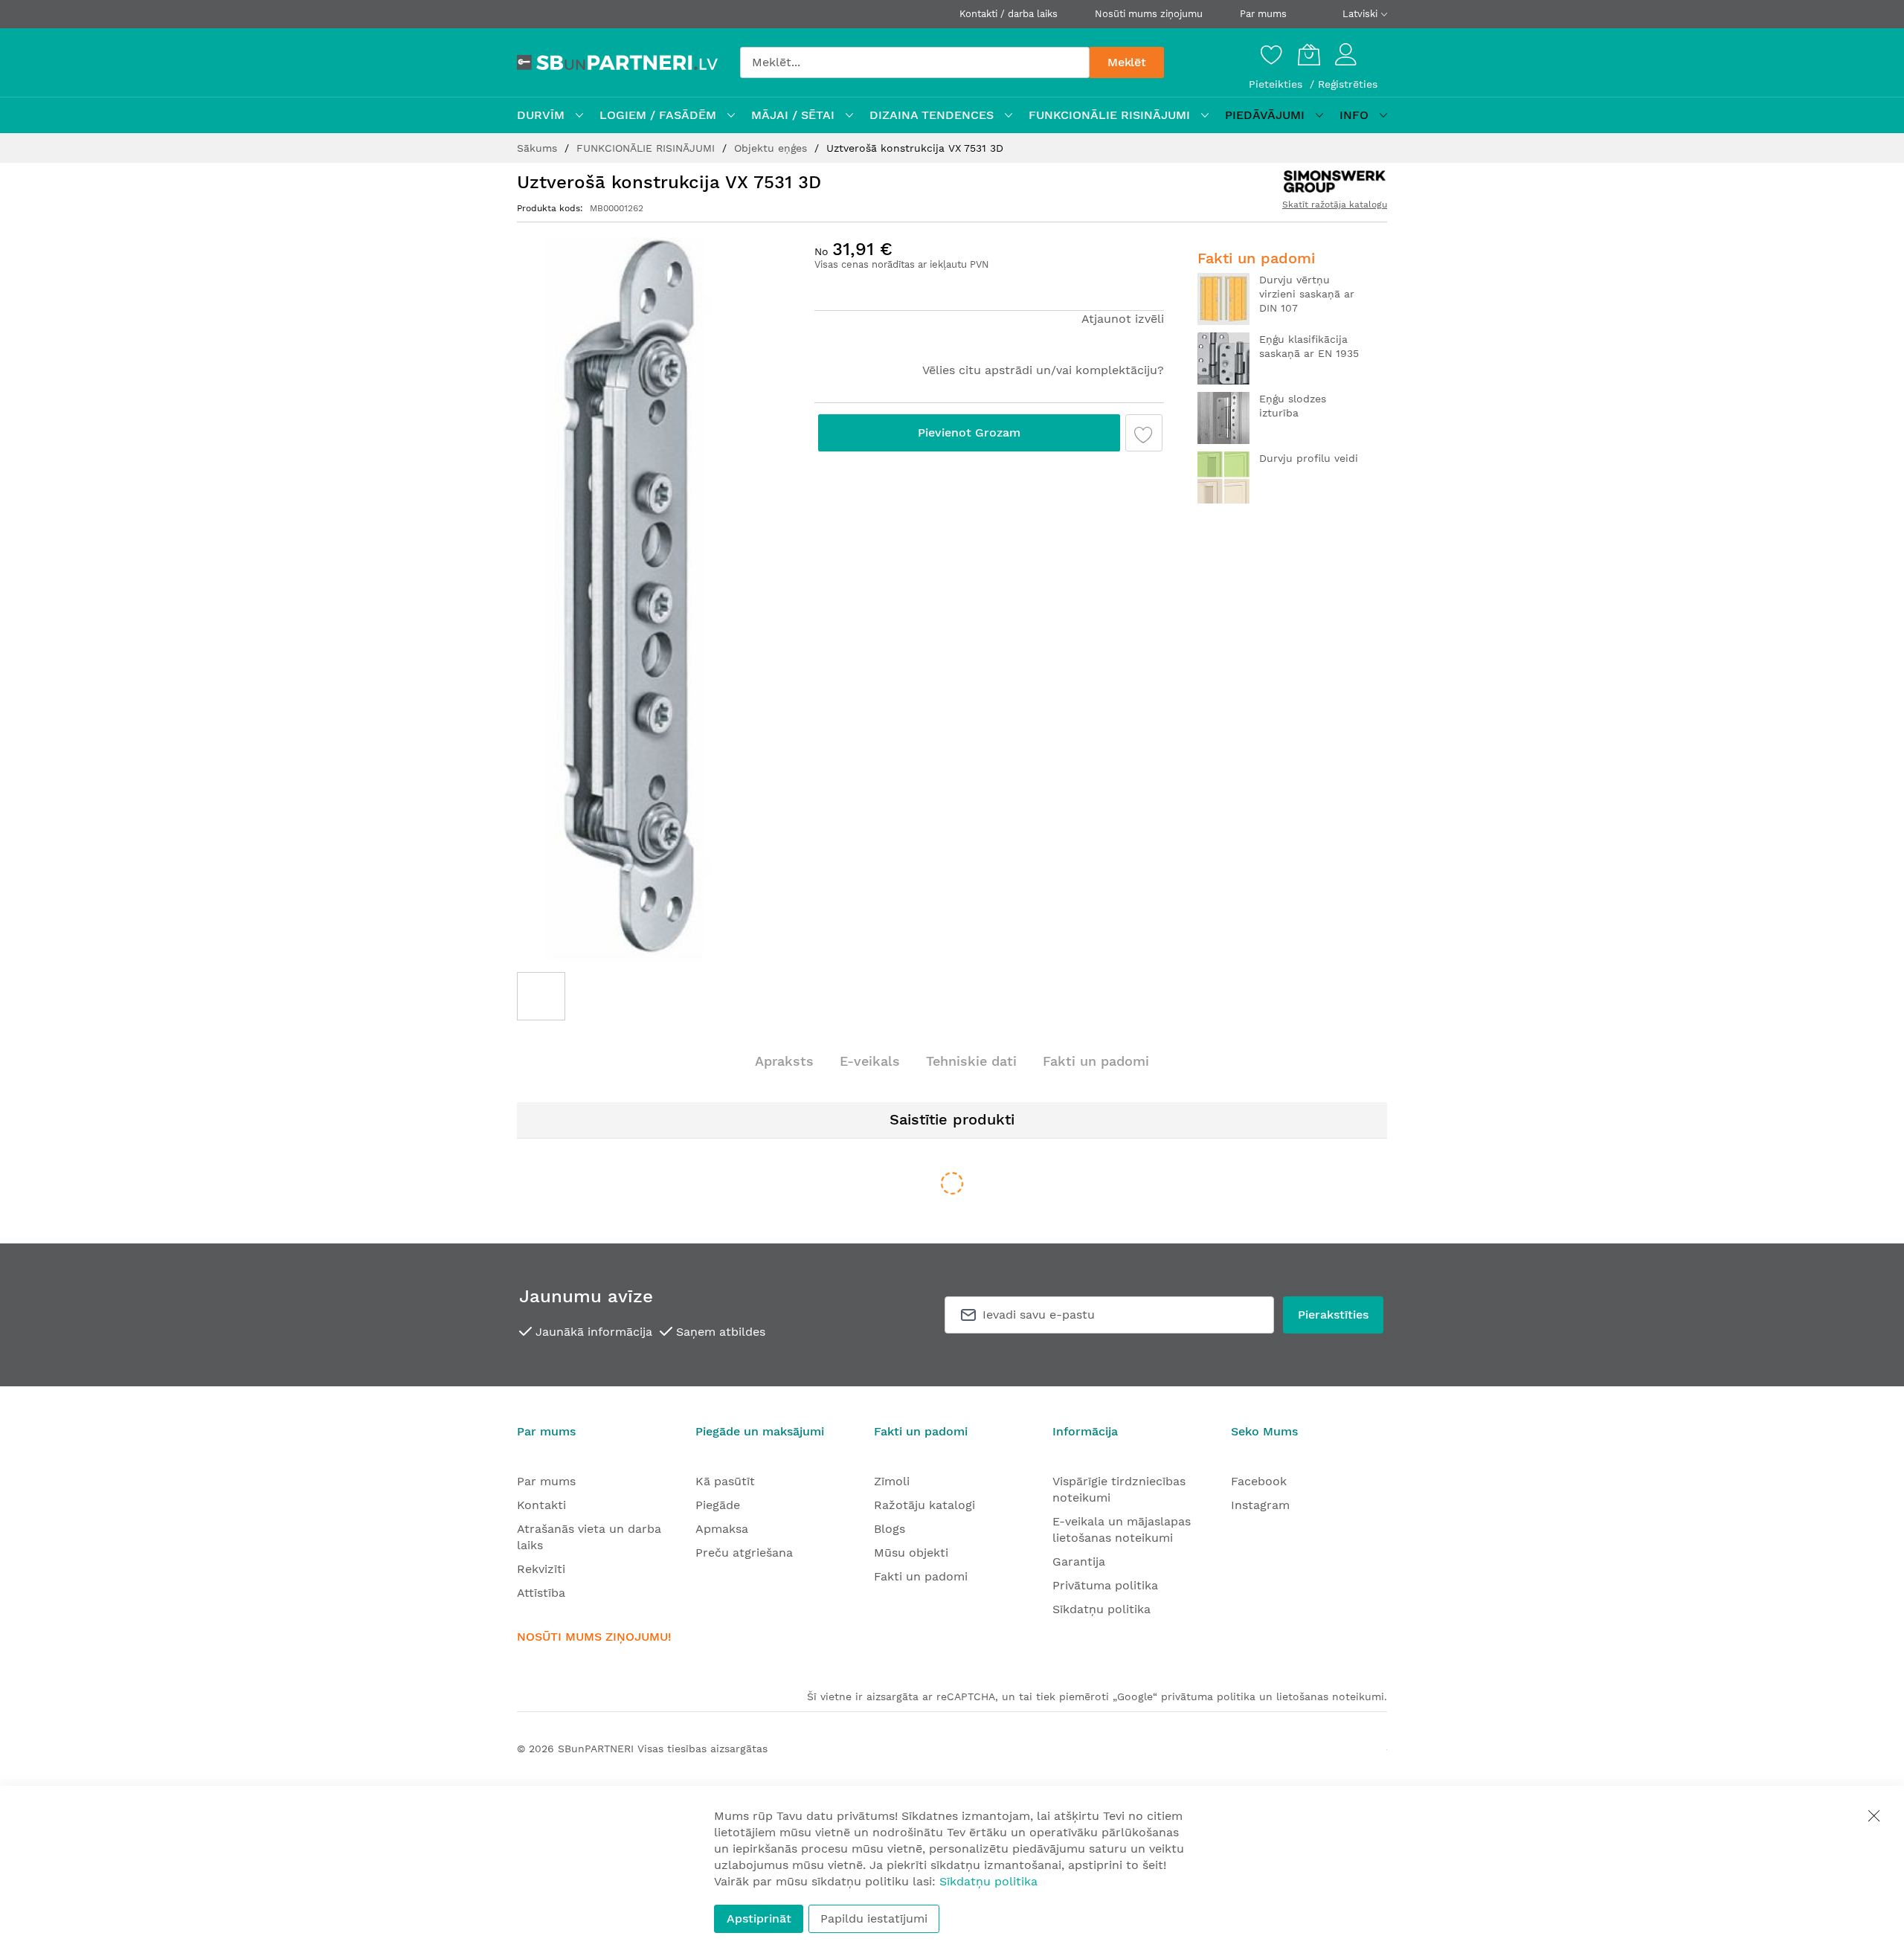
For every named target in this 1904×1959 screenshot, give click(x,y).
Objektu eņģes (772, 148)
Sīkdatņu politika (1101, 1609)
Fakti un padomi (1096, 1061)
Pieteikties (1277, 84)
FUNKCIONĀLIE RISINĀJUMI (647, 148)
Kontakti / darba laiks (1009, 14)
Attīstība (541, 1593)
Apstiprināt (759, 1918)
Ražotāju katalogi (924, 1505)
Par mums (1263, 14)
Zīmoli (892, 1481)
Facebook (1259, 1481)
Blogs (890, 1529)
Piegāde (718, 1505)
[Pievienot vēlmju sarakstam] (1144, 433)
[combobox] (915, 62)
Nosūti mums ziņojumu (1149, 14)
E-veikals (870, 1061)
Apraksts (784, 1061)
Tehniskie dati (971, 1061)
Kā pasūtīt (725, 1481)
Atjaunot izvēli (1123, 319)
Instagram (1260, 1505)
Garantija (1079, 1561)
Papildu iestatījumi (874, 1918)
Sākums (539, 148)
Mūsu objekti (911, 1553)
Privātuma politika (1105, 1585)
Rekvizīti (541, 1569)
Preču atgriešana (744, 1553)
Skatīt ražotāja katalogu (1335, 205)
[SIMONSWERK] (1334, 181)
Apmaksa (722, 1529)
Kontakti (541, 1505)
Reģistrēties (1348, 84)
